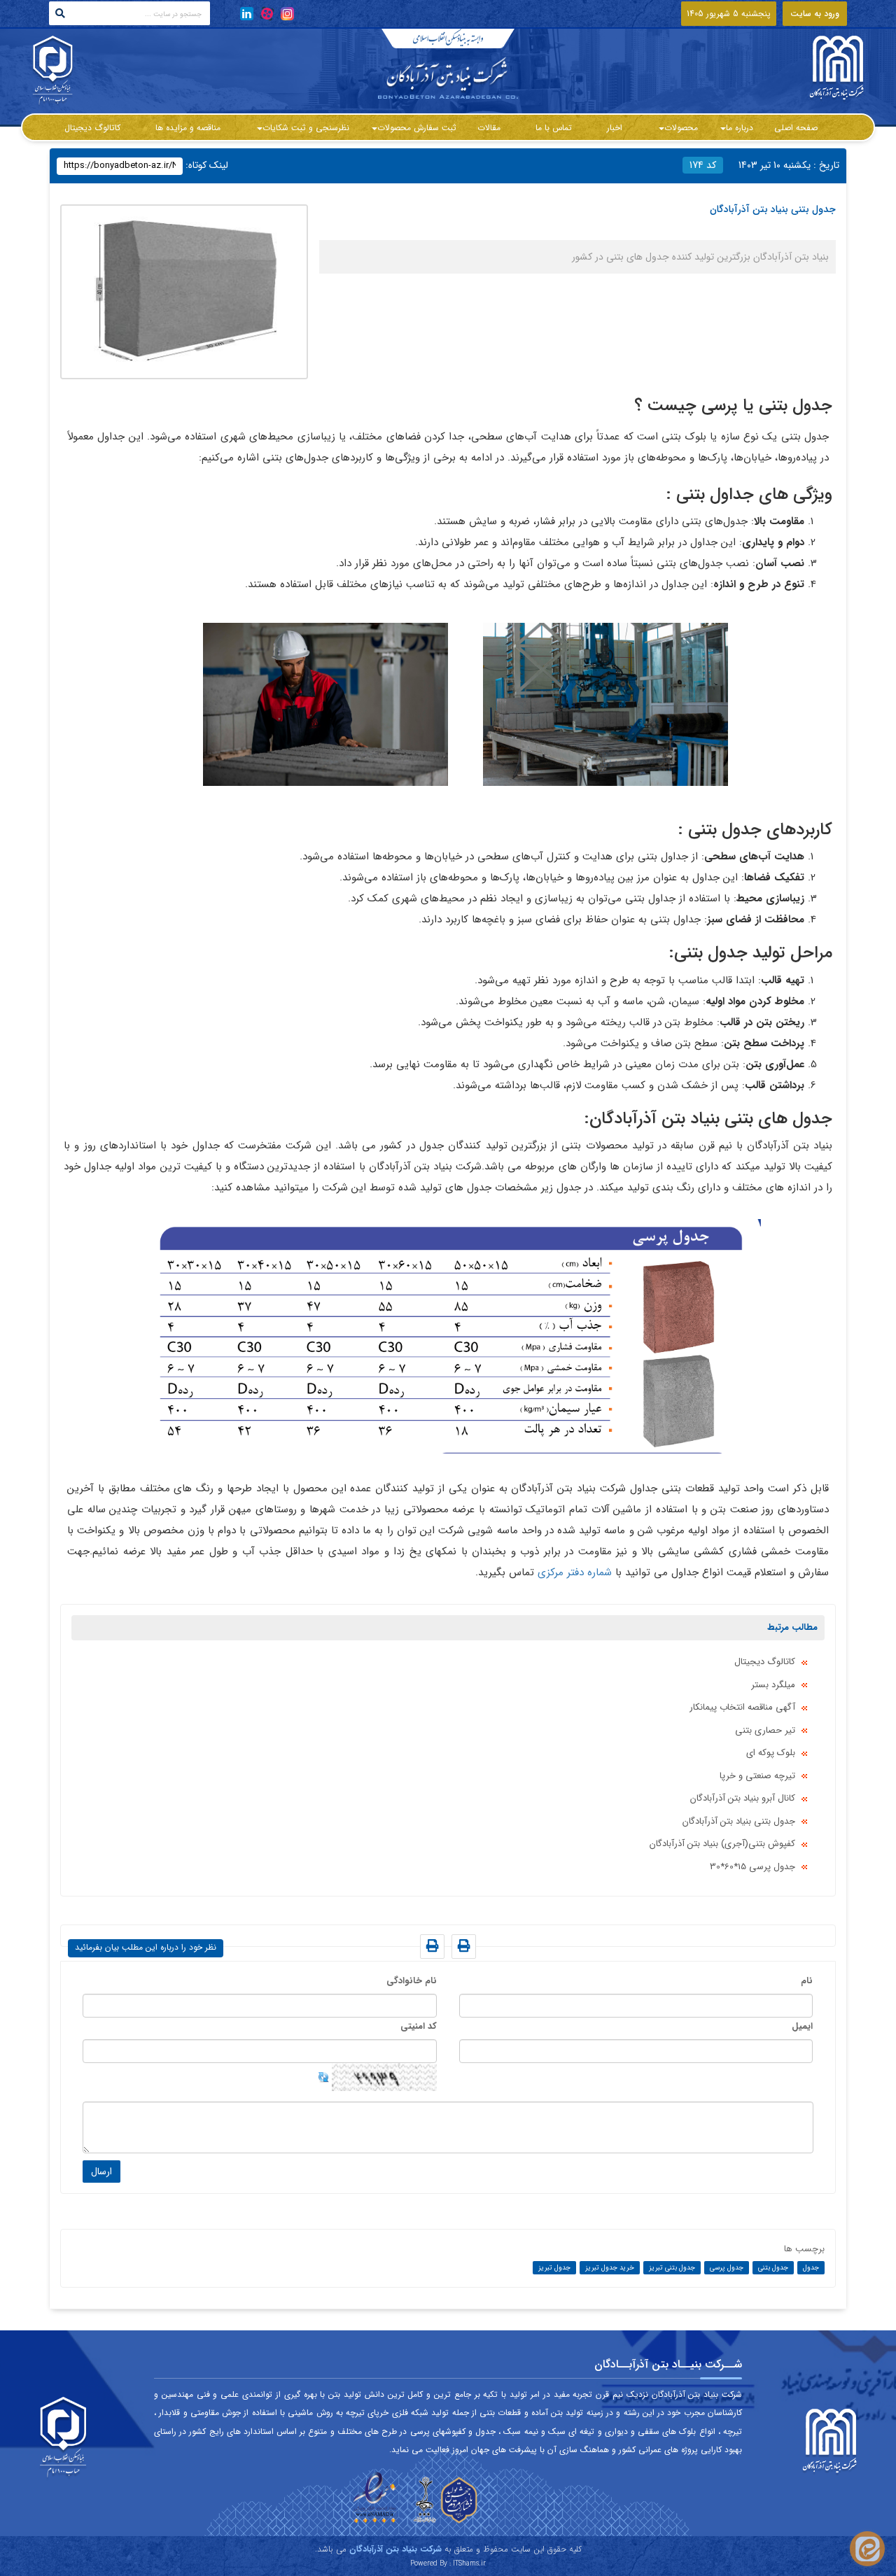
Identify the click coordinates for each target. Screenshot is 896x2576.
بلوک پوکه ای (771, 1753)
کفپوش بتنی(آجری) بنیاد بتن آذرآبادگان (722, 1844)
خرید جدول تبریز (610, 2268)
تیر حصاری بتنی (765, 1730)
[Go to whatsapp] (867, 2549)
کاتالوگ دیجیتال (765, 1662)
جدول (811, 2268)
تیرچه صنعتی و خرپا (757, 1776)
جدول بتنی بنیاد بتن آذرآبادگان (739, 1821)
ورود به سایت (815, 14)
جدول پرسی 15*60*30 (752, 1867)
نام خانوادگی (412, 1981)
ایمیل (802, 2026)
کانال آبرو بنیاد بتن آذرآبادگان (743, 1798)
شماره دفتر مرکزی (575, 1572)
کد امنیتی (419, 2026)
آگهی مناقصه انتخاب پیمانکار (742, 1707)
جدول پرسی (727, 2268)
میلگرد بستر (773, 1685)
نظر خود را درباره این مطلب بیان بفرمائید (146, 1947)
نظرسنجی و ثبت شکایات (306, 128)
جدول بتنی (773, 2268)
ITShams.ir (469, 2564)
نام (807, 1981)
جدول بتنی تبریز (672, 2268)
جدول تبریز (554, 2268)
